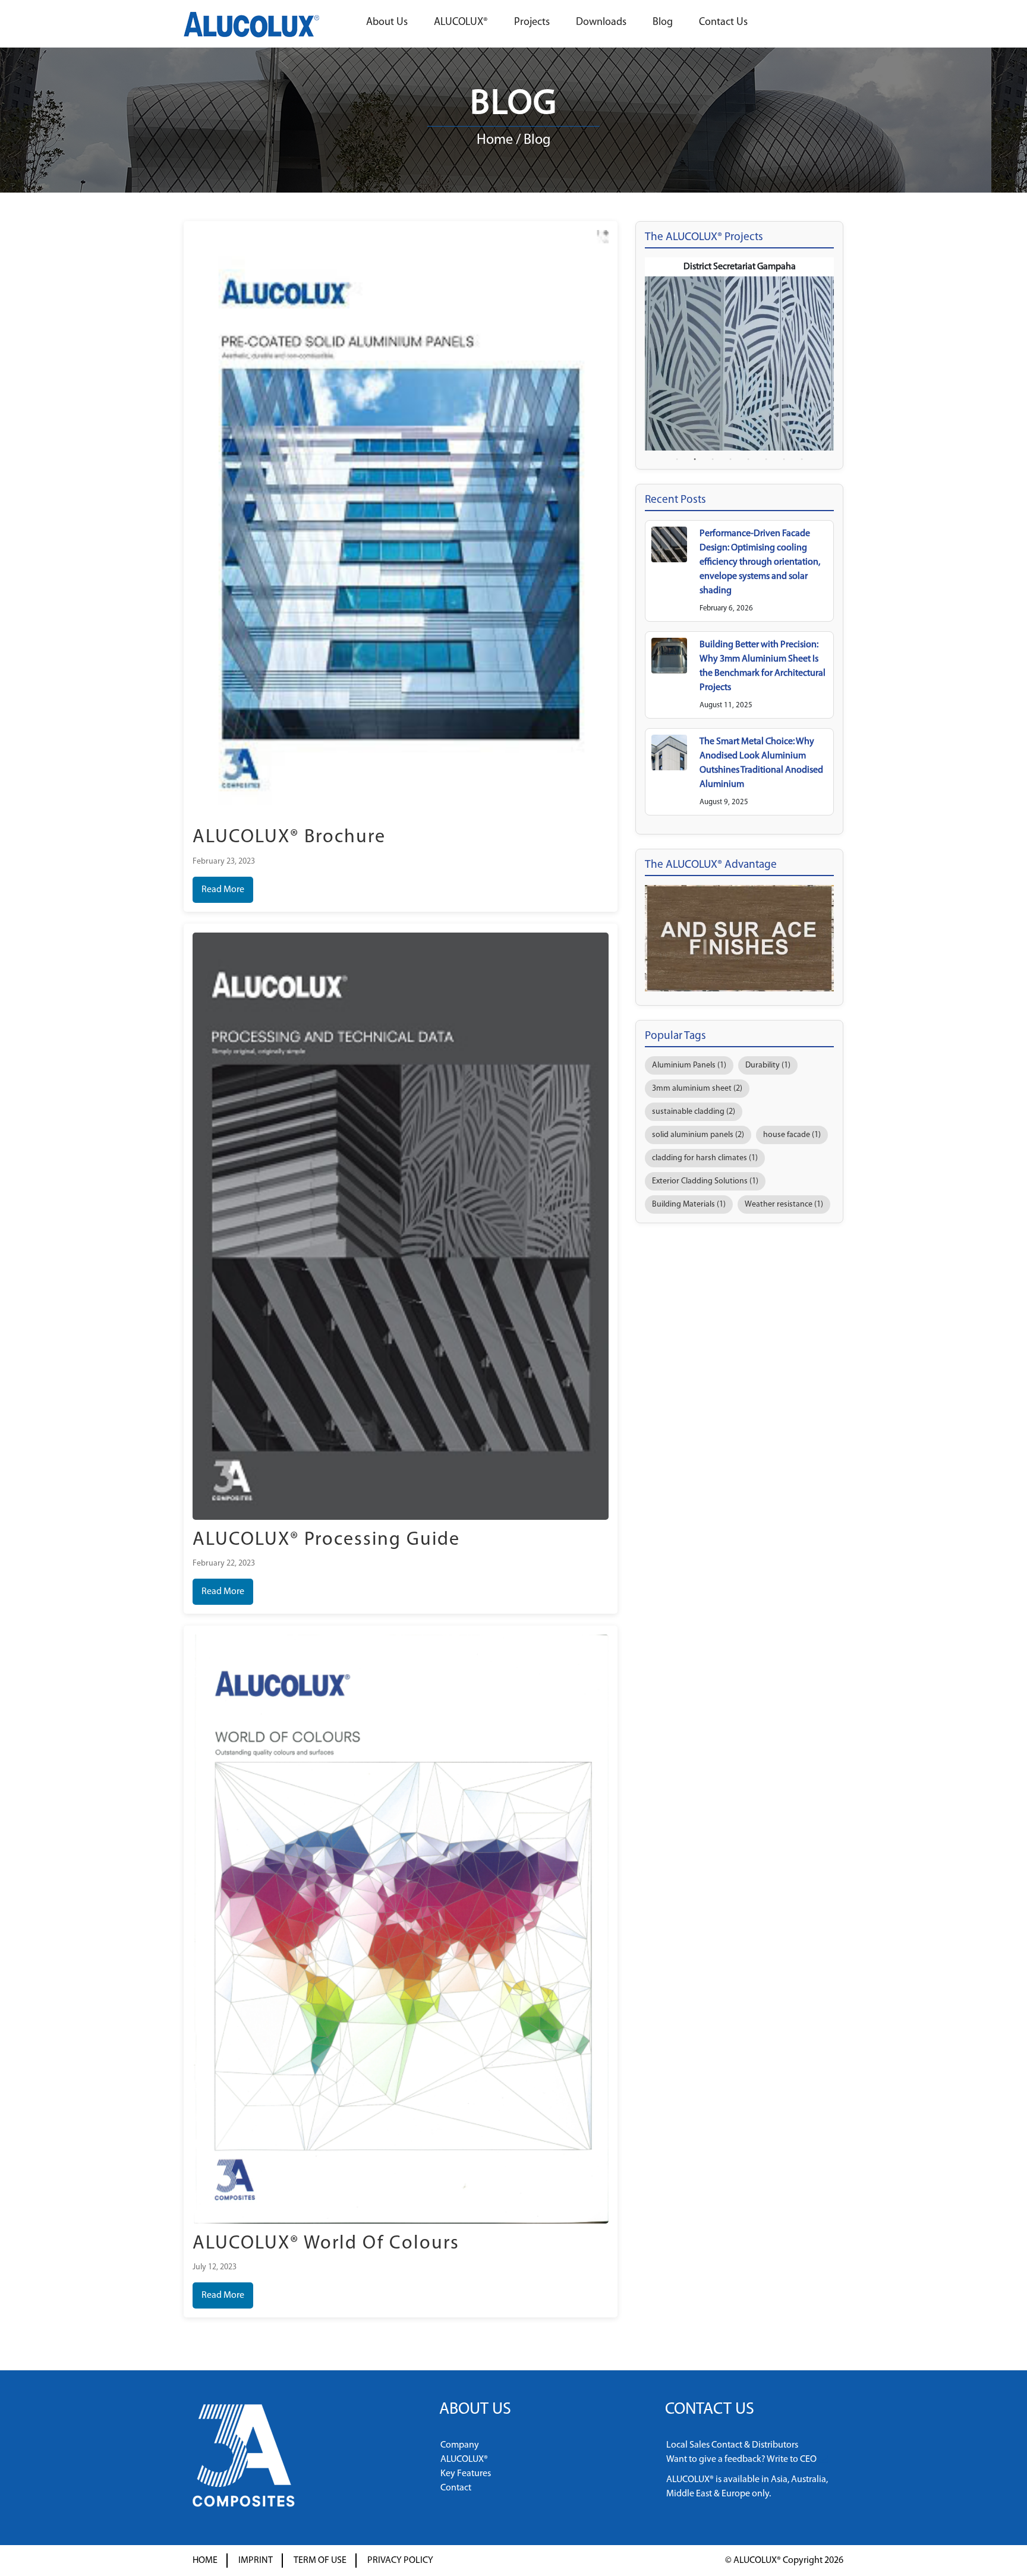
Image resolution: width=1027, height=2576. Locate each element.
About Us (387, 23)
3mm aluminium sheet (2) (697, 1089)
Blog (663, 23)
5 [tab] (748, 459)
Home (495, 140)
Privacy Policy (400, 2561)
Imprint (256, 2561)
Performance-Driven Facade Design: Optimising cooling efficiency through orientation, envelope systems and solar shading (760, 562)
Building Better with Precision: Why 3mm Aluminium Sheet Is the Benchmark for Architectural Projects (763, 666)
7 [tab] (784, 459)
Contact (456, 2488)
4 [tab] (730, 459)
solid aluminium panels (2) (698, 1135)
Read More (223, 890)
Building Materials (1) (689, 1204)
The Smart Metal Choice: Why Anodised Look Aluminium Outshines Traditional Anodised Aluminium (761, 763)
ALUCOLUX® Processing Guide (326, 1540)
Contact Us (723, 23)
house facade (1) (792, 1135)
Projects (532, 23)
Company (460, 2445)
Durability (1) (768, 1065)
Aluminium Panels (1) (689, 1065)
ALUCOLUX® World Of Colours (326, 2244)
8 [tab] (802, 459)
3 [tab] (713, 459)
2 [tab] (695, 459)
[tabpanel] (739, 354)
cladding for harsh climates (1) (705, 1158)
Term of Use (320, 2561)
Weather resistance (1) (784, 1204)
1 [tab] (677, 459)
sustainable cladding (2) (694, 1112)
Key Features (466, 2474)
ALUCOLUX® (461, 23)
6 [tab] (766, 459)
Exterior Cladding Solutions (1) (705, 1181)
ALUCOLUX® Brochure (289, 837)
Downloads (601, 23)
